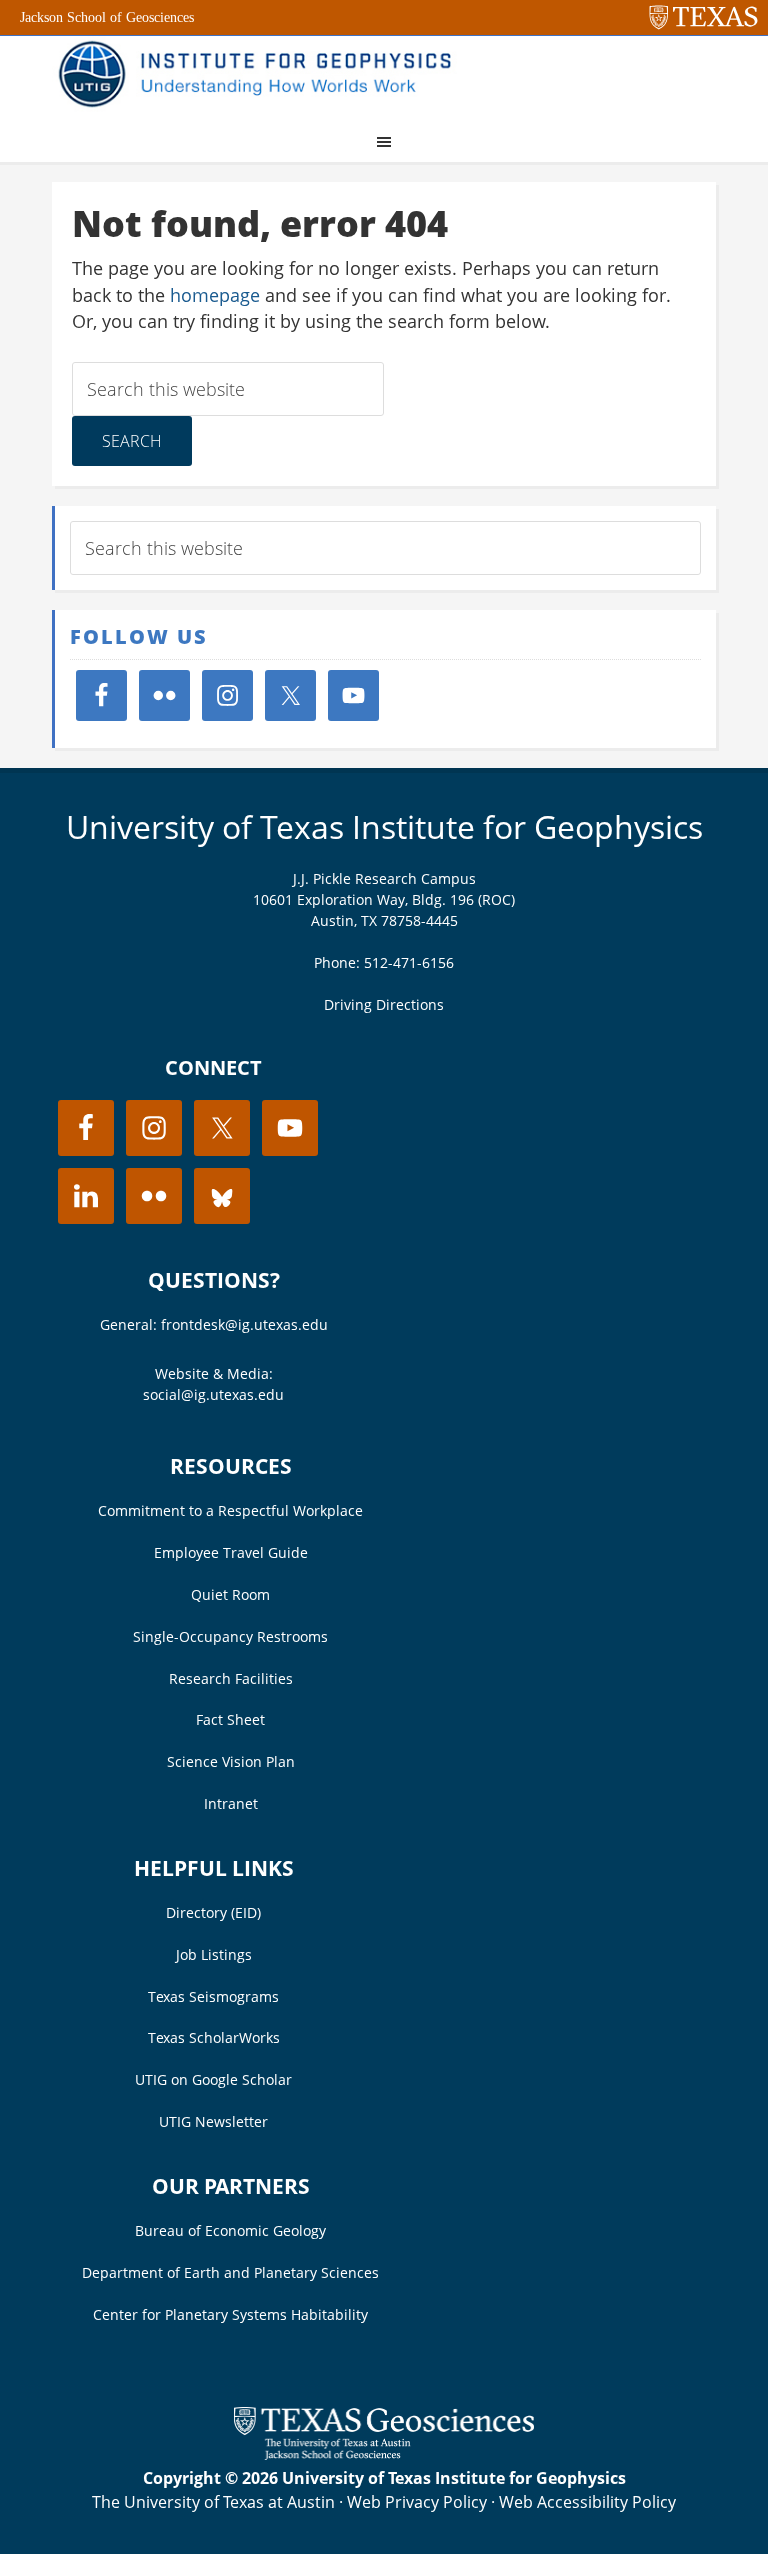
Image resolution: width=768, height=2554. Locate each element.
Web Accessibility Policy (587, 2502)
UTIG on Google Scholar (213, 2079)
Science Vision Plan (231, 1761)
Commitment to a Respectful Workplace (230, 1510)
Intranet (231, 1803)
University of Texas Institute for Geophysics (384, 826)
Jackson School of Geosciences (107, 17)
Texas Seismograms (213, 1996)
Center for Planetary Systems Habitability (230, 2314)
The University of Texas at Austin (213, 2502)
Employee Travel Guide (231, 1552)
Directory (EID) (213, 1912)
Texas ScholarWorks (214, 2037)
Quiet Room (230, 1594)
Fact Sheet (230, 1719)
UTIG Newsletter (213, 2121)
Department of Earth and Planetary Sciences (230, 2272)
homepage (215, 295)
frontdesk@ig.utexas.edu (244, 1324)
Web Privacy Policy (417, 2502)
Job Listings (214, 1954)
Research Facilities (231, 1678)
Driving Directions (384, 1004)
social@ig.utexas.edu (213, 1394)
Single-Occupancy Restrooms (230, 1636)
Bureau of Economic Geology (230, 2230)
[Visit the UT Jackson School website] (384, 2454)
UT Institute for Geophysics (262, 76)
